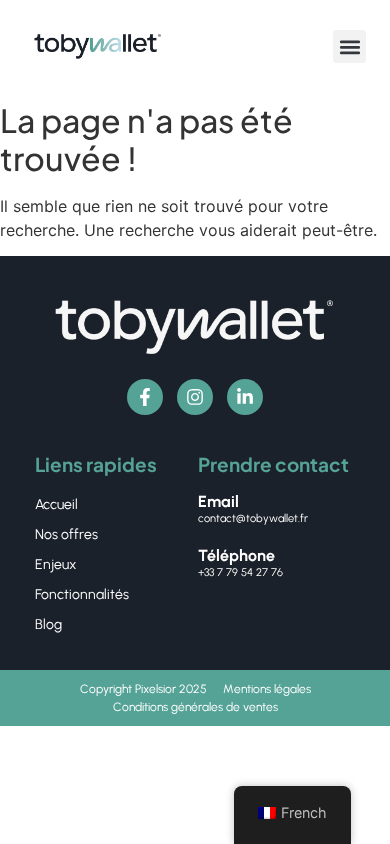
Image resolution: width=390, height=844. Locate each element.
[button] (349, 46)
